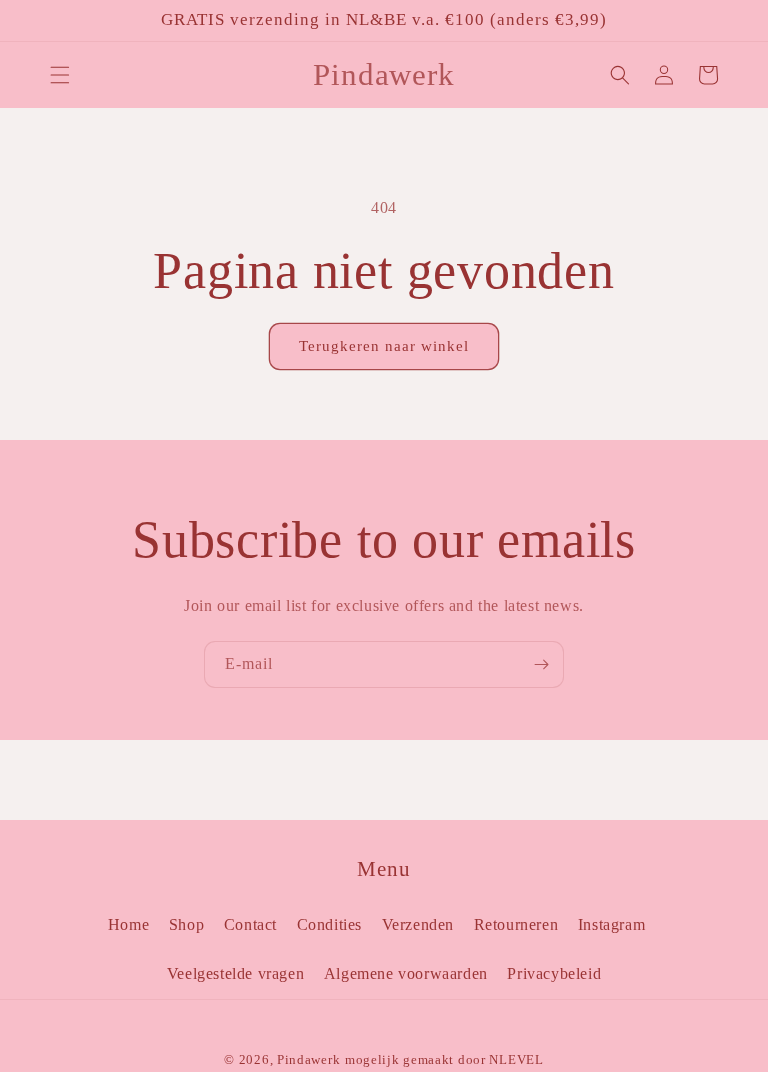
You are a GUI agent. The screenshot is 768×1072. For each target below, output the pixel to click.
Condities (329, 924)
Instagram (611, 924)
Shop (186, 924)
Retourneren (516, 924)
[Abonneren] (541, 664)
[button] (60, 75)
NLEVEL (516, 1059)
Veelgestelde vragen (235, 973)
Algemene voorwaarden (406, 973)
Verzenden (418, 924)
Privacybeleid (554, 973)
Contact (250, 924)
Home (128, 924)
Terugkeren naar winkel (384, 346)
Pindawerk (308, 1059)
